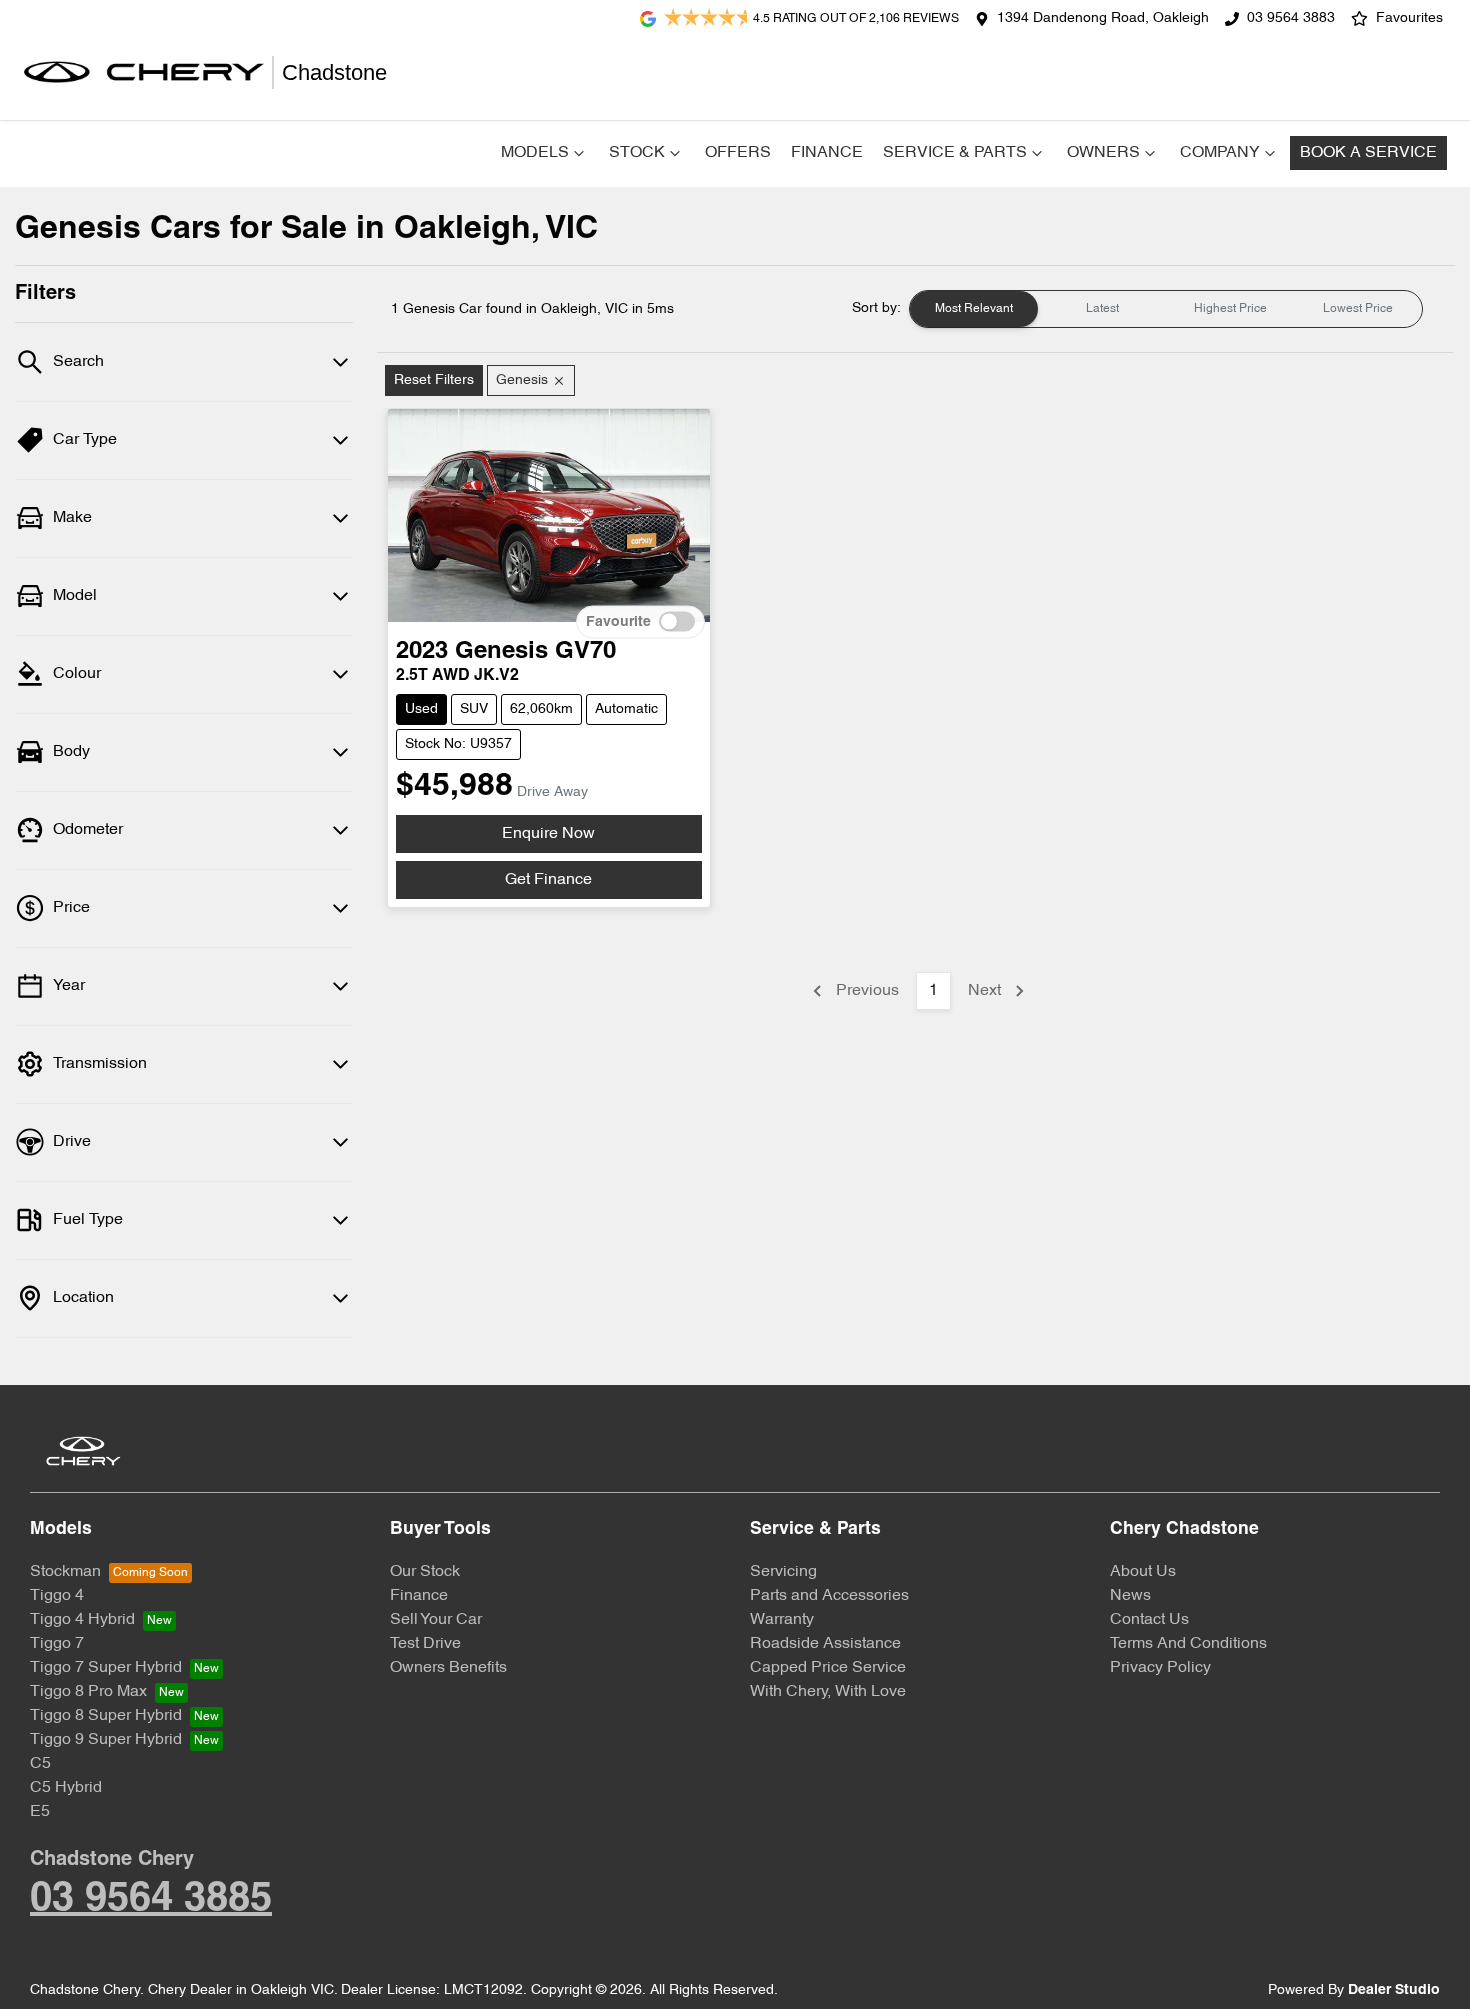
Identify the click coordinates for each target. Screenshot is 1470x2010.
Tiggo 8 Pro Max (88, 1692)
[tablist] (1166, 309)
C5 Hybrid (66, 1788)
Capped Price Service (828, 1668)
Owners (1103, 153)
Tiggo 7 (57, 1644)
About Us (1143, 1572)
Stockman (65, 1572)
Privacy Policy (1160, 1668)
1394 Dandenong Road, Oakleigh (1103, 18)
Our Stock (425, 1572)
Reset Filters (434, 380)
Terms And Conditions (1188, 1644)
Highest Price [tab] (1230, 309)
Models (535, 153)
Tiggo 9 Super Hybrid (106, 1740)
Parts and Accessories (829, 1596)
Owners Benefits (448, 1668)
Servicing (783, 1572)
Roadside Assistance (825, 1644)
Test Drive (425, 1644)
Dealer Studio (1394, 1990)
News (1130, 1596)
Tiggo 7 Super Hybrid (106, 1668)
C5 (40, 1764)
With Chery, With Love (828, 1692)
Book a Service (1368, 153)
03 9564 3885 (151, 1899)
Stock (637, 153)
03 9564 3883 (1291, 18)
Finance (827, 153)
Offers (738, 153)
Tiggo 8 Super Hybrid (106, 1716)
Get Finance (548, 880)
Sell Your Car (436, 1620)
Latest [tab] (1102, 309)
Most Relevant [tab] (974, 309)
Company (1220, 153)
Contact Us (1149, 1620)
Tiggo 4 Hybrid (82, 1620)
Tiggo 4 (57, 1596)
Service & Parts (955, 153)
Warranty (782, 1620)
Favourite (618, 622)
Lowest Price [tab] (1358, 309)
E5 (40, 1812)
